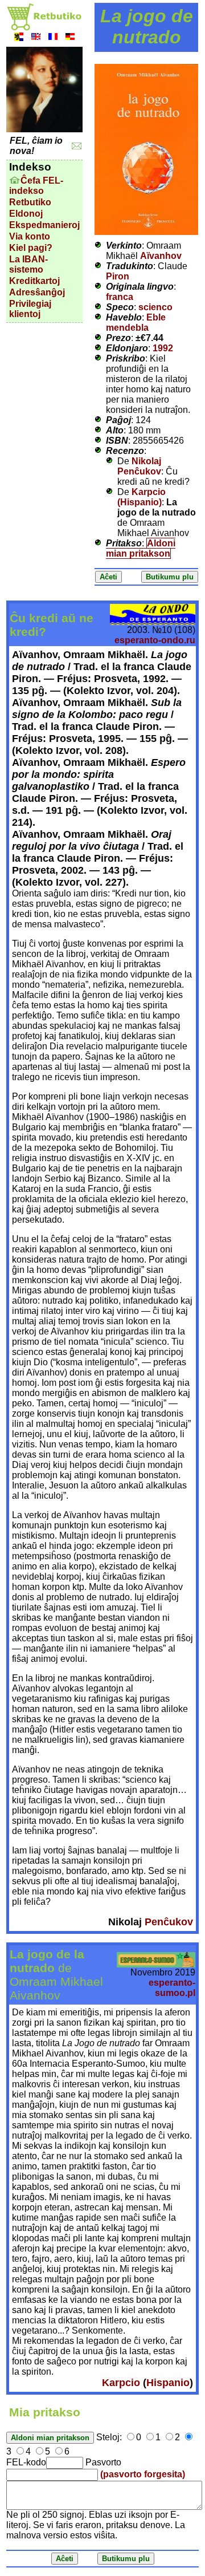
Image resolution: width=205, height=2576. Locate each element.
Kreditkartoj (34, 281)
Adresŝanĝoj (37, 292)
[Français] (53, 38)
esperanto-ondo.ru (155, 640)
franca (120, 297)
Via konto (30, 236)
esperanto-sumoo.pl (172, 1988)
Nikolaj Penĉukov (139, 466)
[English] (36, 38)
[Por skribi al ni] (77, 146)
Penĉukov (169, 1922)
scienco (155, 307)
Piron (118, 276)
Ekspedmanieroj (44, 225)
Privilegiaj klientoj (30, 309)
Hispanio (168, 2383)
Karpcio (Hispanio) (142, 497)
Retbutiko (30, 202)
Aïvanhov (161, 256)
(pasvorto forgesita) (143, 2474)
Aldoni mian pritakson (141, 548)
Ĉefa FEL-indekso (36, 186)
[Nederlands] (19, 38)
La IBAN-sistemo (28, 264)
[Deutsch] (70, 38)
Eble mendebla (136, 322)
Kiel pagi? (31, 248)
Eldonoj (26, 214)
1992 (163, 348)
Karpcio (121, 2383)
